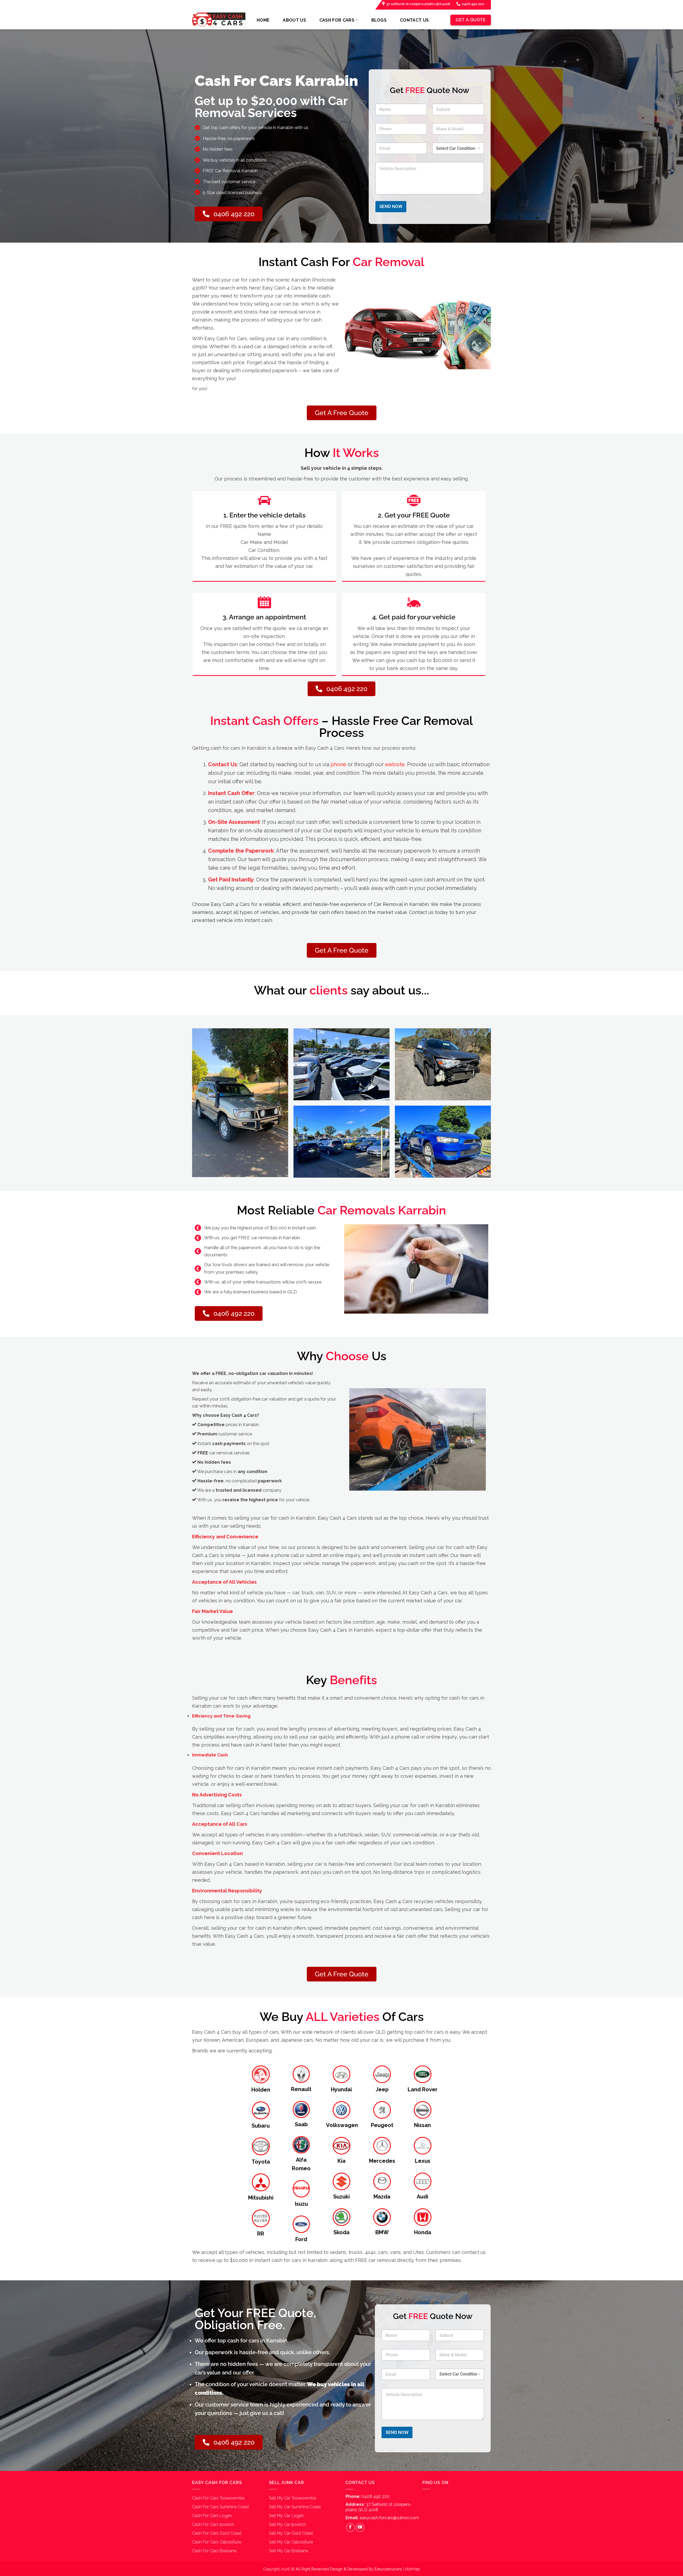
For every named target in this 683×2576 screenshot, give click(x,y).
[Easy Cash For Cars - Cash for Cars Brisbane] (219, 20)
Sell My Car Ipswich (287, 2524)
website (395, 764)
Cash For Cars (337, 20)
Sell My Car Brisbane (289, 2551)
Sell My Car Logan (286, 2516)
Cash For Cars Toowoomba (218, 2498)
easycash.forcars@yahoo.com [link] (389, 2518)
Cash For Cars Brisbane (214, 2551)
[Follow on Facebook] (350, 2528)
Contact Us (414, 20)
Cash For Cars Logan (212, 2516)
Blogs (379, 20)
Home (263, 20)
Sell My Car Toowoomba (293, 2498)
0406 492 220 (376, 2496)
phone (338, 764)
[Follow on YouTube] (360, 2528)
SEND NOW (391, 206)
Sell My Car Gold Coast (291, 2533)
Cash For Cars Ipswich (213, 2524)
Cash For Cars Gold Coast (217, 2533)
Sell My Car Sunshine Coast (295, 2507)
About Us (294, 20)
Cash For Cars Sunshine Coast (221, 2507)
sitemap (412, 2569)
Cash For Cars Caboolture (217, 2542)
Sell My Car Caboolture (291, 2542)
